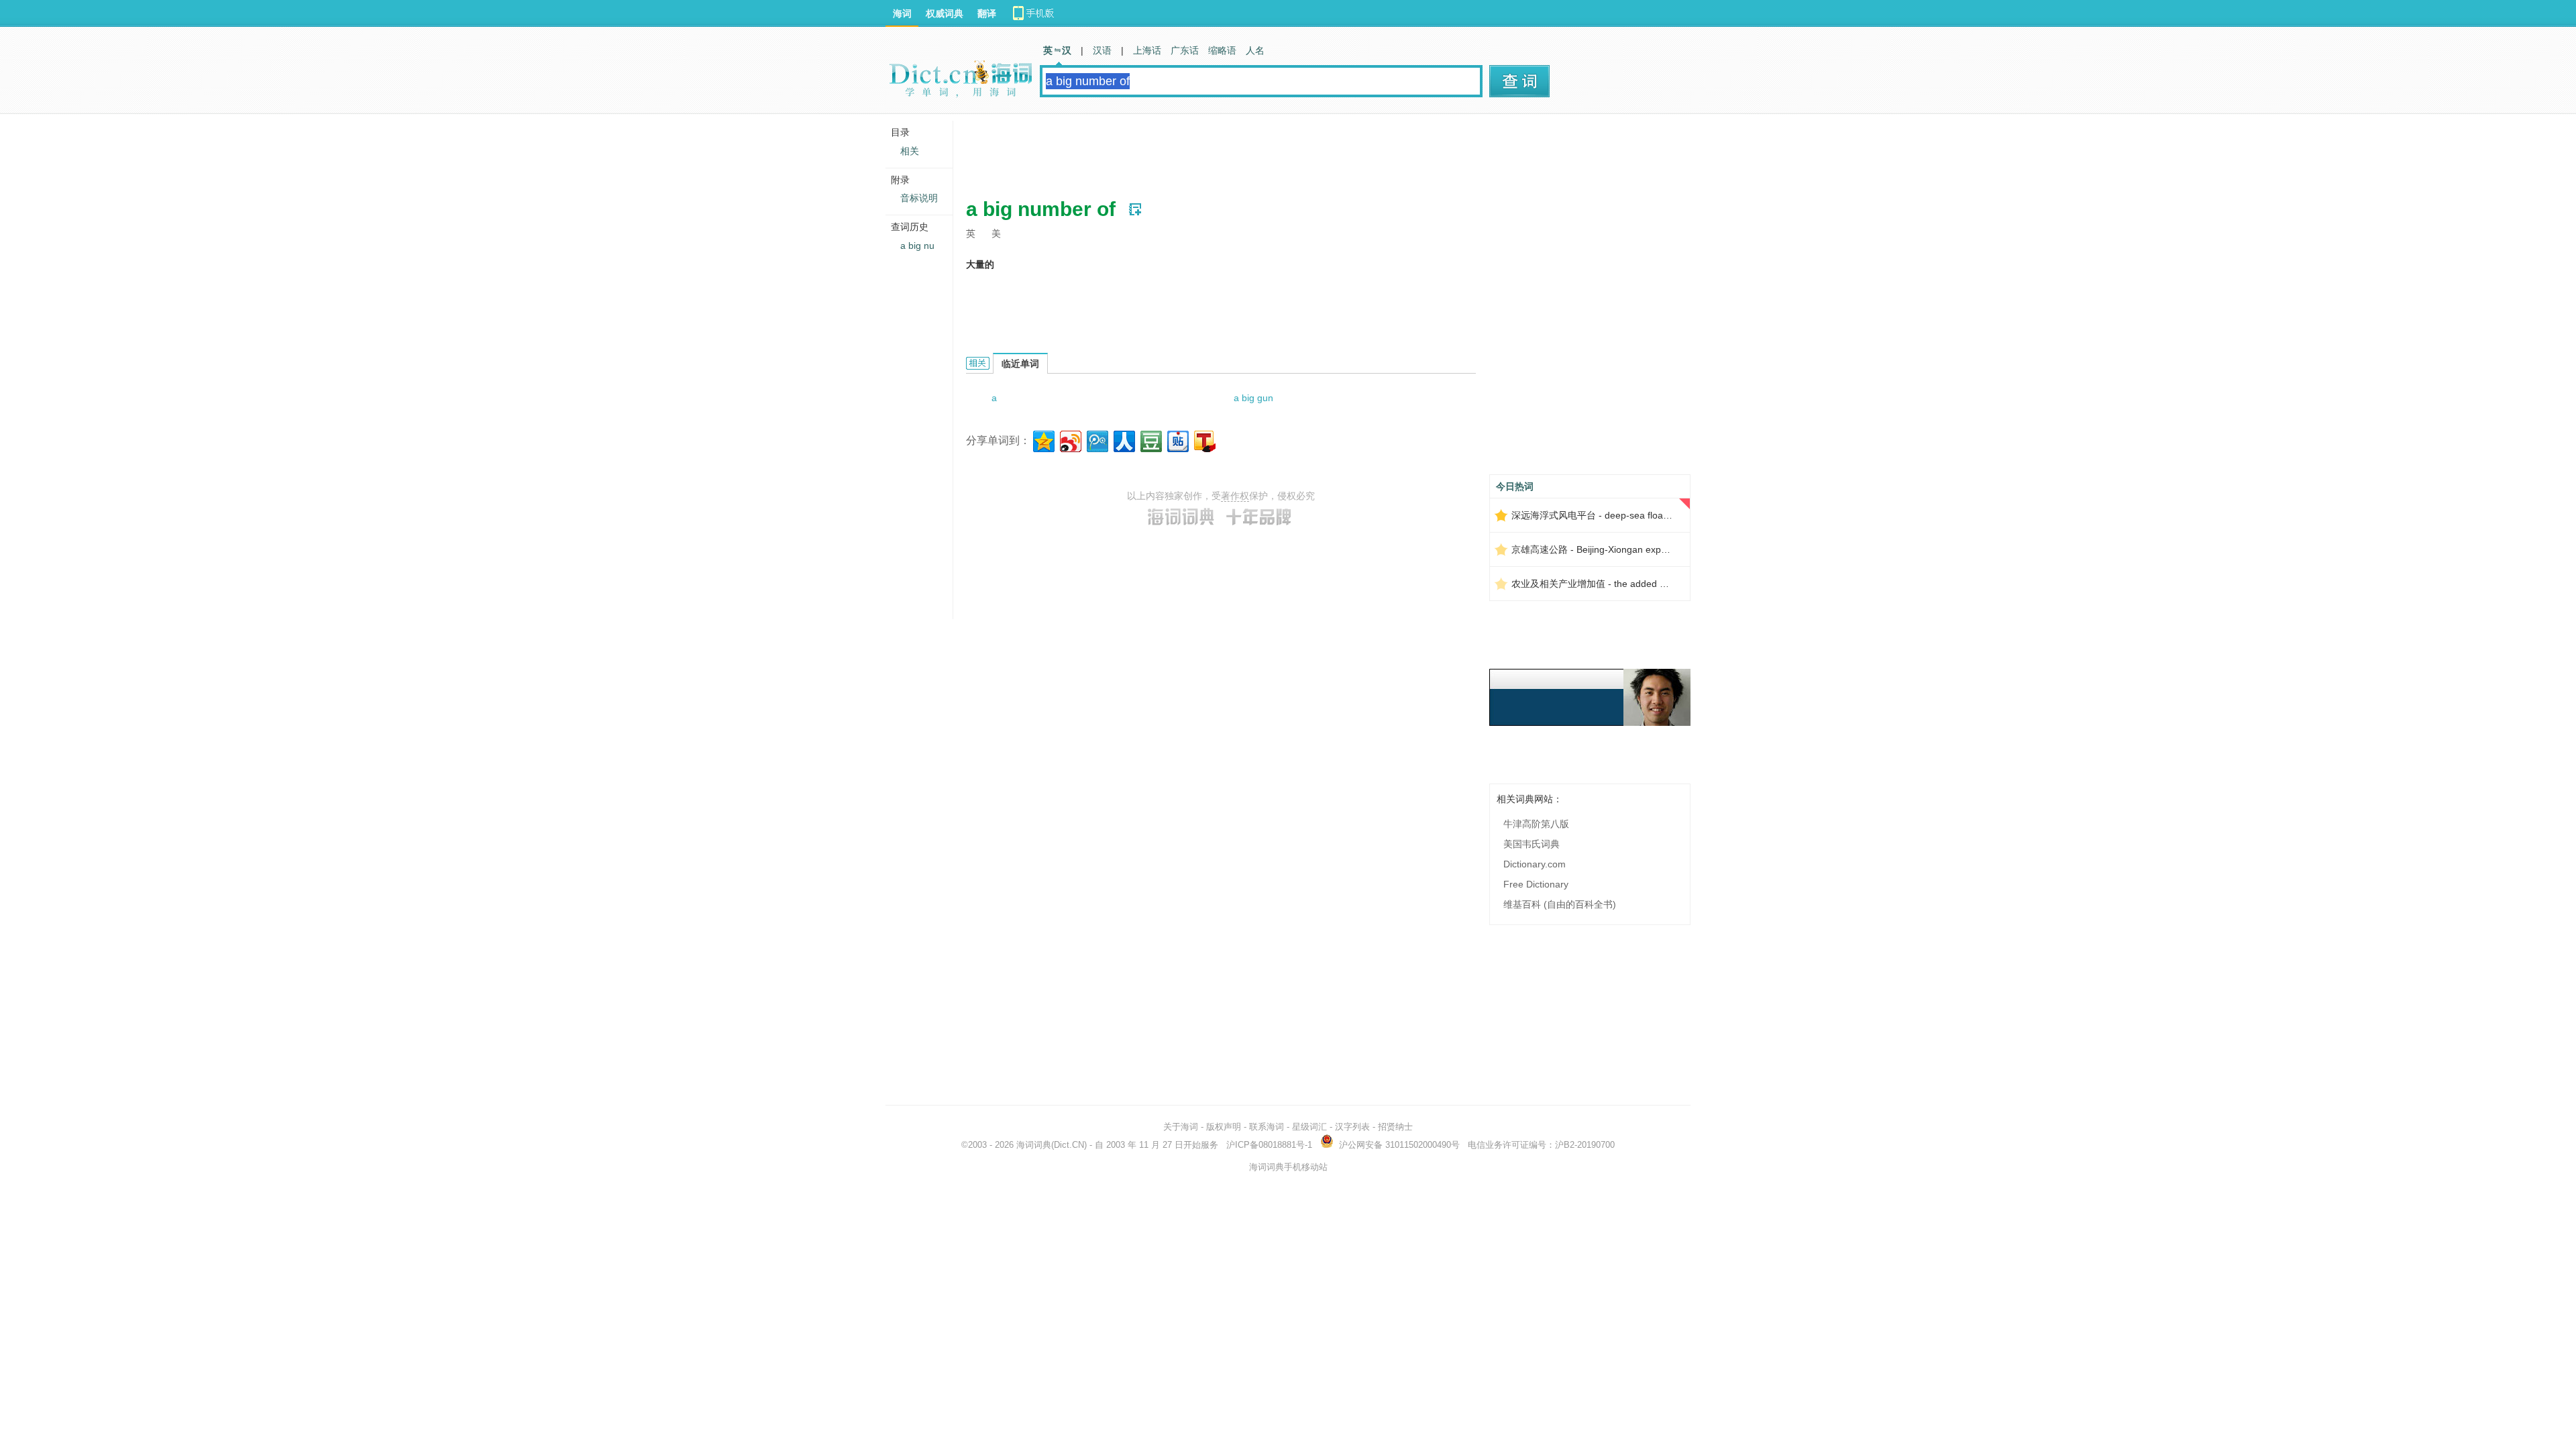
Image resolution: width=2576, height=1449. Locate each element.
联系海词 (1267, 1127)
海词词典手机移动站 (1288, 1167)
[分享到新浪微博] (1070, 440)
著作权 (1235, 496)
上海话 (1147, 50)
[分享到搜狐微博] (1204, 440)
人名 (1255, 50)
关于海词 (1181, 1127)
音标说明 (919, 198)
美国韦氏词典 (1532, 844)
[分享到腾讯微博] (1096, 440)
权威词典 (945, 13)
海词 (902, 13)
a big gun (1253, 398)
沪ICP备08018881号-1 (1269, 1145)
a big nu (917, 246)
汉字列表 (1352, 1127)
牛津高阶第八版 (1536, 824)
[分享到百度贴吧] (1177, 440)
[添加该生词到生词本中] (1135, 209)
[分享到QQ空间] (1043, 440)
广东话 (1185, 50)
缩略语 (1222, 50)
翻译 (987, 13)
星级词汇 (1309, 1127)
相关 (910, 151)
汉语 (1102, 50)
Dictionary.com (1535, 864)
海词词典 (1034, 1145)
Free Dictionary (1536, 884)
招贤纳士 (1395, 1127)
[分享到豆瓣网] (1150, 440)
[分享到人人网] (1123, 440)
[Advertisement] (1210, 151)
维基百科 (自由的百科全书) (1560, 904)
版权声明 (1224, 1127)
